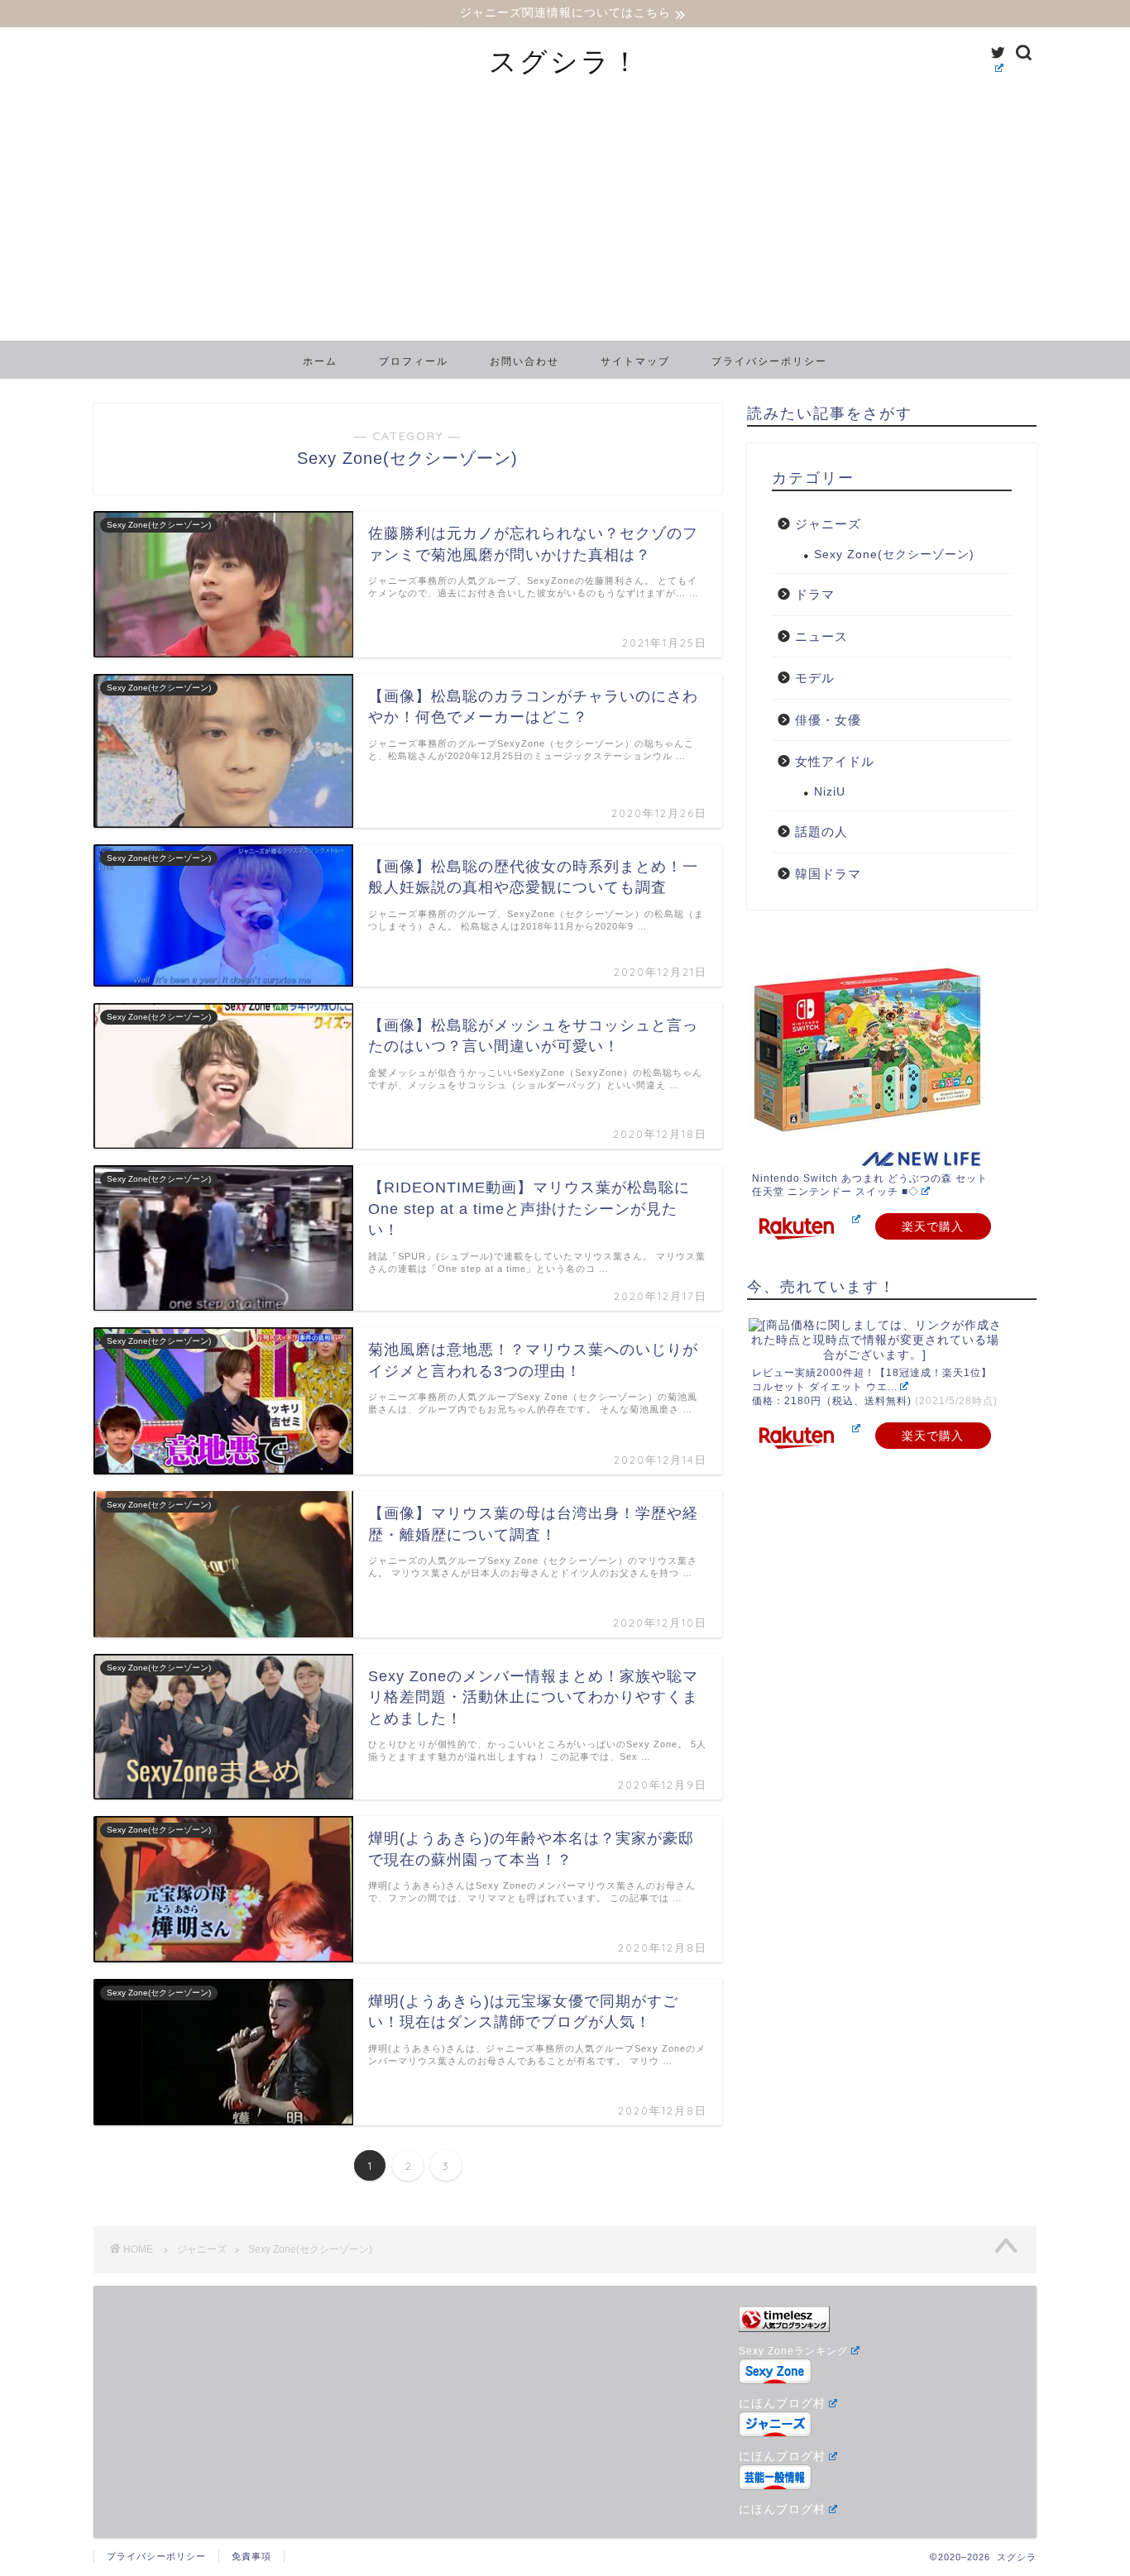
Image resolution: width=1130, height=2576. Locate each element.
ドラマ (815, 594)
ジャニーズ (828, 524)
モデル (815, 678)
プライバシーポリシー (769, 361)
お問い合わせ (524, 361)
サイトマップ (635, 361)
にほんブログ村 (782, 2404)
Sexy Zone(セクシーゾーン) (894, 554)
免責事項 (251, 2556)
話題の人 (821, 832)
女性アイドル (835, 761)
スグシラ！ (565, 61)
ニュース (821, 636)
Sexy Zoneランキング (793, 2351)
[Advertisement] (565, 217)
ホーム (320, 361)
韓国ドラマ (828, 874)
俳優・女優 (828, 720)
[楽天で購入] (855, 1219)
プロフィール (414, 361)
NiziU (830, 792)
